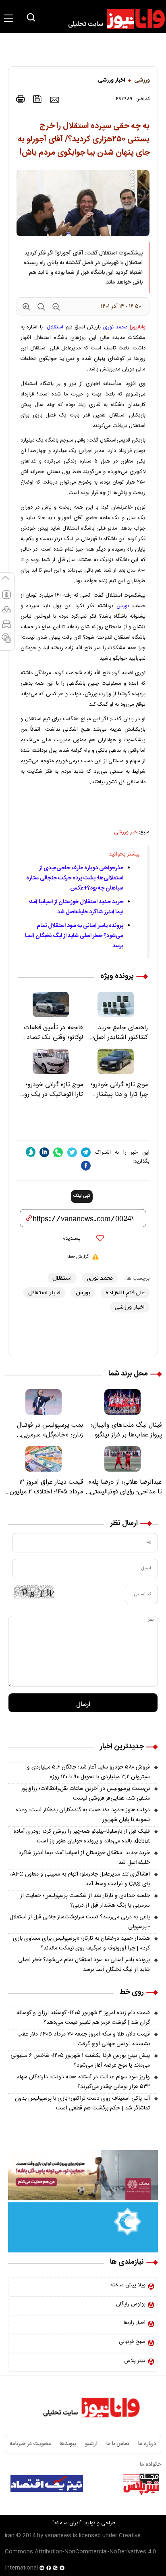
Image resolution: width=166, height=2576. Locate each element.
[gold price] (6, 613)
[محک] (83, 2176)
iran (10, 2536)
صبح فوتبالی (132, 2342)
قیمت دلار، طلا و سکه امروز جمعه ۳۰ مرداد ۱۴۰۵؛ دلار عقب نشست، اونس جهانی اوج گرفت (84, 2039)
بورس (123, 606)
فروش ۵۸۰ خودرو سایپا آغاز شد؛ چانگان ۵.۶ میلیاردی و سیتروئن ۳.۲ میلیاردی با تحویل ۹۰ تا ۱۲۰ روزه (88, 1772)
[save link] (37, 99)
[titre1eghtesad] (47, 2483)
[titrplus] (141, 2483)
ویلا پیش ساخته (128, 2285)
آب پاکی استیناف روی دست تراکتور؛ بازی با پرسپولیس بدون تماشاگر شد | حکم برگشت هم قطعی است (82, 2103)
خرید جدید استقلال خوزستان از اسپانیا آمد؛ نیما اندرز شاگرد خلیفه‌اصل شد (76, 907)
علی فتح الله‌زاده (125, 1292)
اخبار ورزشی (111, 80)
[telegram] (86, 1152)
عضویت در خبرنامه (30, 2444)
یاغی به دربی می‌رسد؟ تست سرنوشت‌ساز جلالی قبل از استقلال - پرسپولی (80, 1922)
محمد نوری (115, 327)
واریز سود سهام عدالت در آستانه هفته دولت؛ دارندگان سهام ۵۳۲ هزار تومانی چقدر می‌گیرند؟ (83, 2082)
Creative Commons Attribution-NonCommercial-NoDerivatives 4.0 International (80, 2552)
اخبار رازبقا (135, 2323)
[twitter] (72, 1152)
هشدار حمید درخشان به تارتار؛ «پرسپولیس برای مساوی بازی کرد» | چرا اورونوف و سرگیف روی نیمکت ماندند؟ (81, 1943)
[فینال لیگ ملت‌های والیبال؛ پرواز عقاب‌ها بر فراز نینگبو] (122, 1402)
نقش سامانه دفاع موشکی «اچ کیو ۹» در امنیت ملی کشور (93, 2504)
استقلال (55, 327)
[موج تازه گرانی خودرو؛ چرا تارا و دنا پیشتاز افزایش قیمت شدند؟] (115, 1061)
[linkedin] (44, 1152)
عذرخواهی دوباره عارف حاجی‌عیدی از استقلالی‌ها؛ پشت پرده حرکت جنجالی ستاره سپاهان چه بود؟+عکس (75, 878)
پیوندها (68, 2444)
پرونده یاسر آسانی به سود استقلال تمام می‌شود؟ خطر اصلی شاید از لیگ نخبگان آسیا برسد (74, 936)
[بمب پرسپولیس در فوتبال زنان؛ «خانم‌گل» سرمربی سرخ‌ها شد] (44, 1402)
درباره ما (147, 2444)
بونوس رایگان (131, 2304)
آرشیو (91, 2444)
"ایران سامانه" (67, 2523)
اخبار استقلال (44, 1292)
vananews (58, 2536)
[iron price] (6, 642)
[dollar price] (6, 598)
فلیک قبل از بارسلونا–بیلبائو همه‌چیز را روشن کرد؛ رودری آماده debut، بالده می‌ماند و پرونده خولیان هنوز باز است (82, 1836)
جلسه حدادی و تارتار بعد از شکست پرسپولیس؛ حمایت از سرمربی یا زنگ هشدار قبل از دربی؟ (85, 1901)
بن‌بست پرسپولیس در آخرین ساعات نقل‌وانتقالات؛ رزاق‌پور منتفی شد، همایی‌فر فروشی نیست (85, 1794)
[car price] (6, 627)
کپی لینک (82, 1196)
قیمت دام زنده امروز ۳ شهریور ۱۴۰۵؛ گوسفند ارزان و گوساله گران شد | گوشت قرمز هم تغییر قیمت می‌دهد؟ (83, 2018)
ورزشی (142, 80)
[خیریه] (83, 2228)
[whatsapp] (58, 1152)
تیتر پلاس (135, 2361)
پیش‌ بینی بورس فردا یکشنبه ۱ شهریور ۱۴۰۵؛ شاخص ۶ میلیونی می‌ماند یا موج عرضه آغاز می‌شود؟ (80, 2061)
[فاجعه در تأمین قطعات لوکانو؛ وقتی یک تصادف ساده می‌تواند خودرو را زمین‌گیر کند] (51, 1004)
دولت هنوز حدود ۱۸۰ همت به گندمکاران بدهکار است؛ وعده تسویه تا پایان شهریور (83, 1815)
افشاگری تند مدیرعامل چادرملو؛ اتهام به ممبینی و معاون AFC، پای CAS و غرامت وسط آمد (80, 1879)
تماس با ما (118, 2444)
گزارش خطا (78, 1257)
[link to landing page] (113, 19)
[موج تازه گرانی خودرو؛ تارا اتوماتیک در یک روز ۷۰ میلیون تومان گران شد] (51, 1061)
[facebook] (86, 1166)
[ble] (31, 1152)
